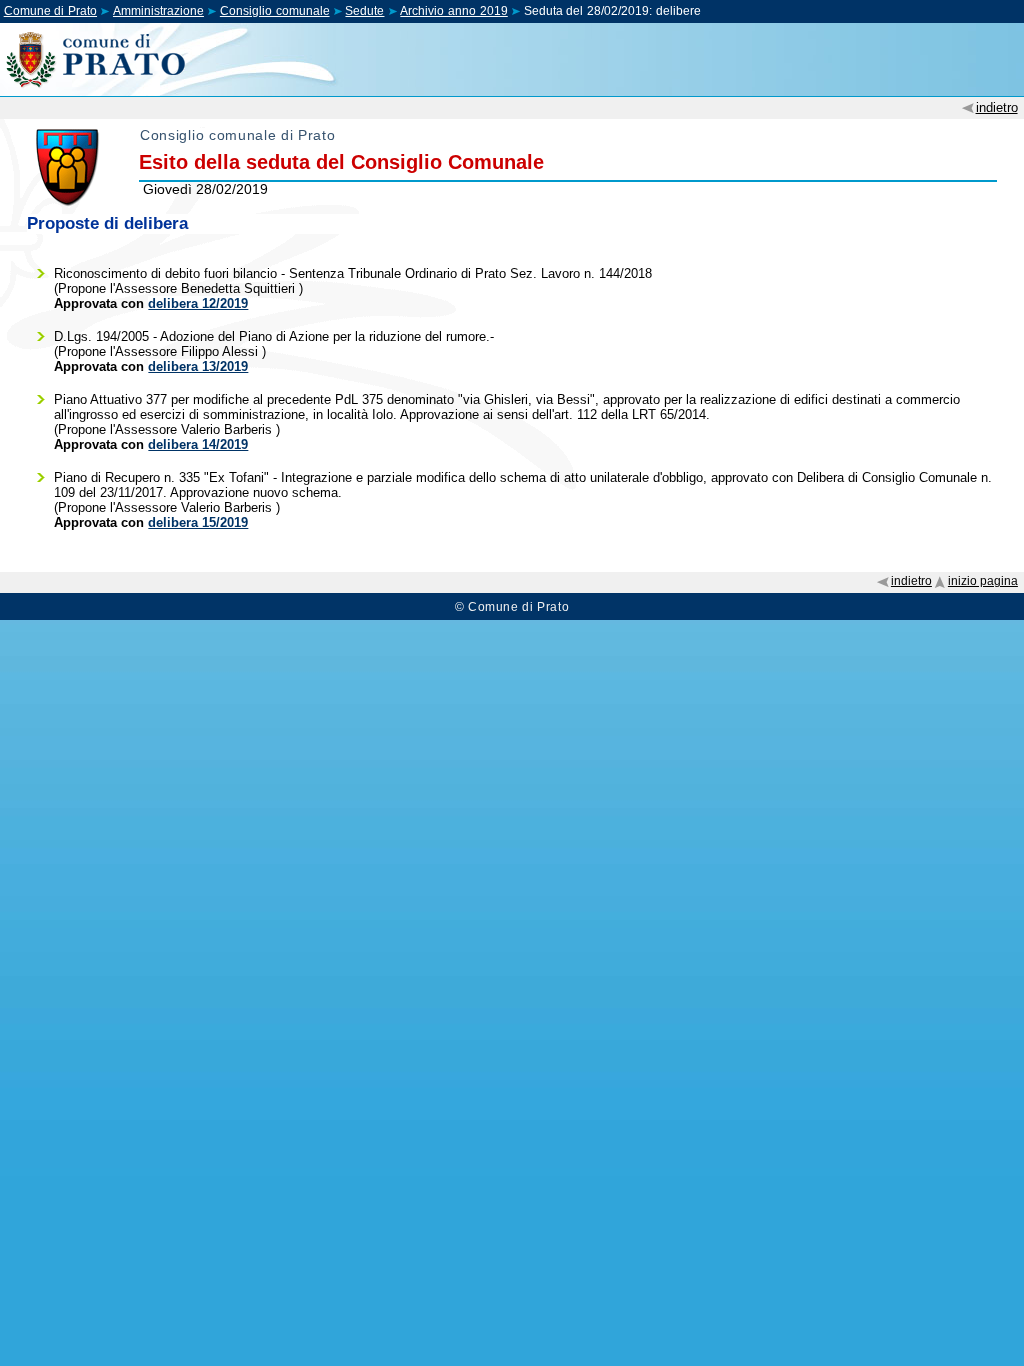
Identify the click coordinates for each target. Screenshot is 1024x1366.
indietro (997, 107)
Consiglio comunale (275, 11)
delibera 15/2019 (198, 522)
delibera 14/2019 (198, 444)
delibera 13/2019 (198, 366)
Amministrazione (158, 11)
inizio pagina (983, 581)
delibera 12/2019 (198, 303)
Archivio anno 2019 (453, 11)
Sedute (364, 11)
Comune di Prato (50, 11)
